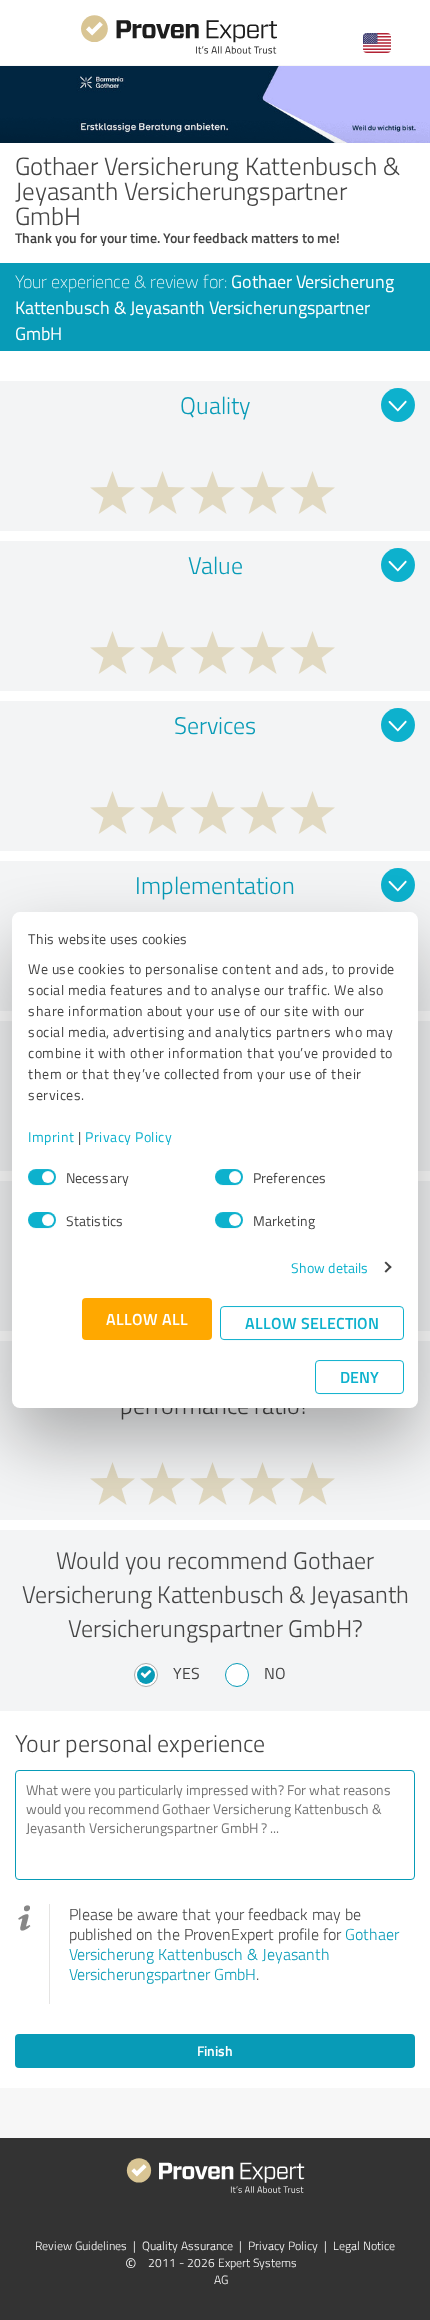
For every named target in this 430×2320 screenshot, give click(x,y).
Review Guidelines (81, 2245)
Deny (359, 1376)
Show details (329, 1267)
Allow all (147, 1318)
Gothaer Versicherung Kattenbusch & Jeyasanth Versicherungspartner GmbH (234, 1954)
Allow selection (312, 1322)
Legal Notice (364, 2245)
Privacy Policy (128, 1136)
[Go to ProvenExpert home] (179, 51)
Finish (215, 2050)
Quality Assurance (187, 2245)
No (275, 1673)
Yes (186, 1673)
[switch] (229, 1177)
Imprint (51, 1136)
